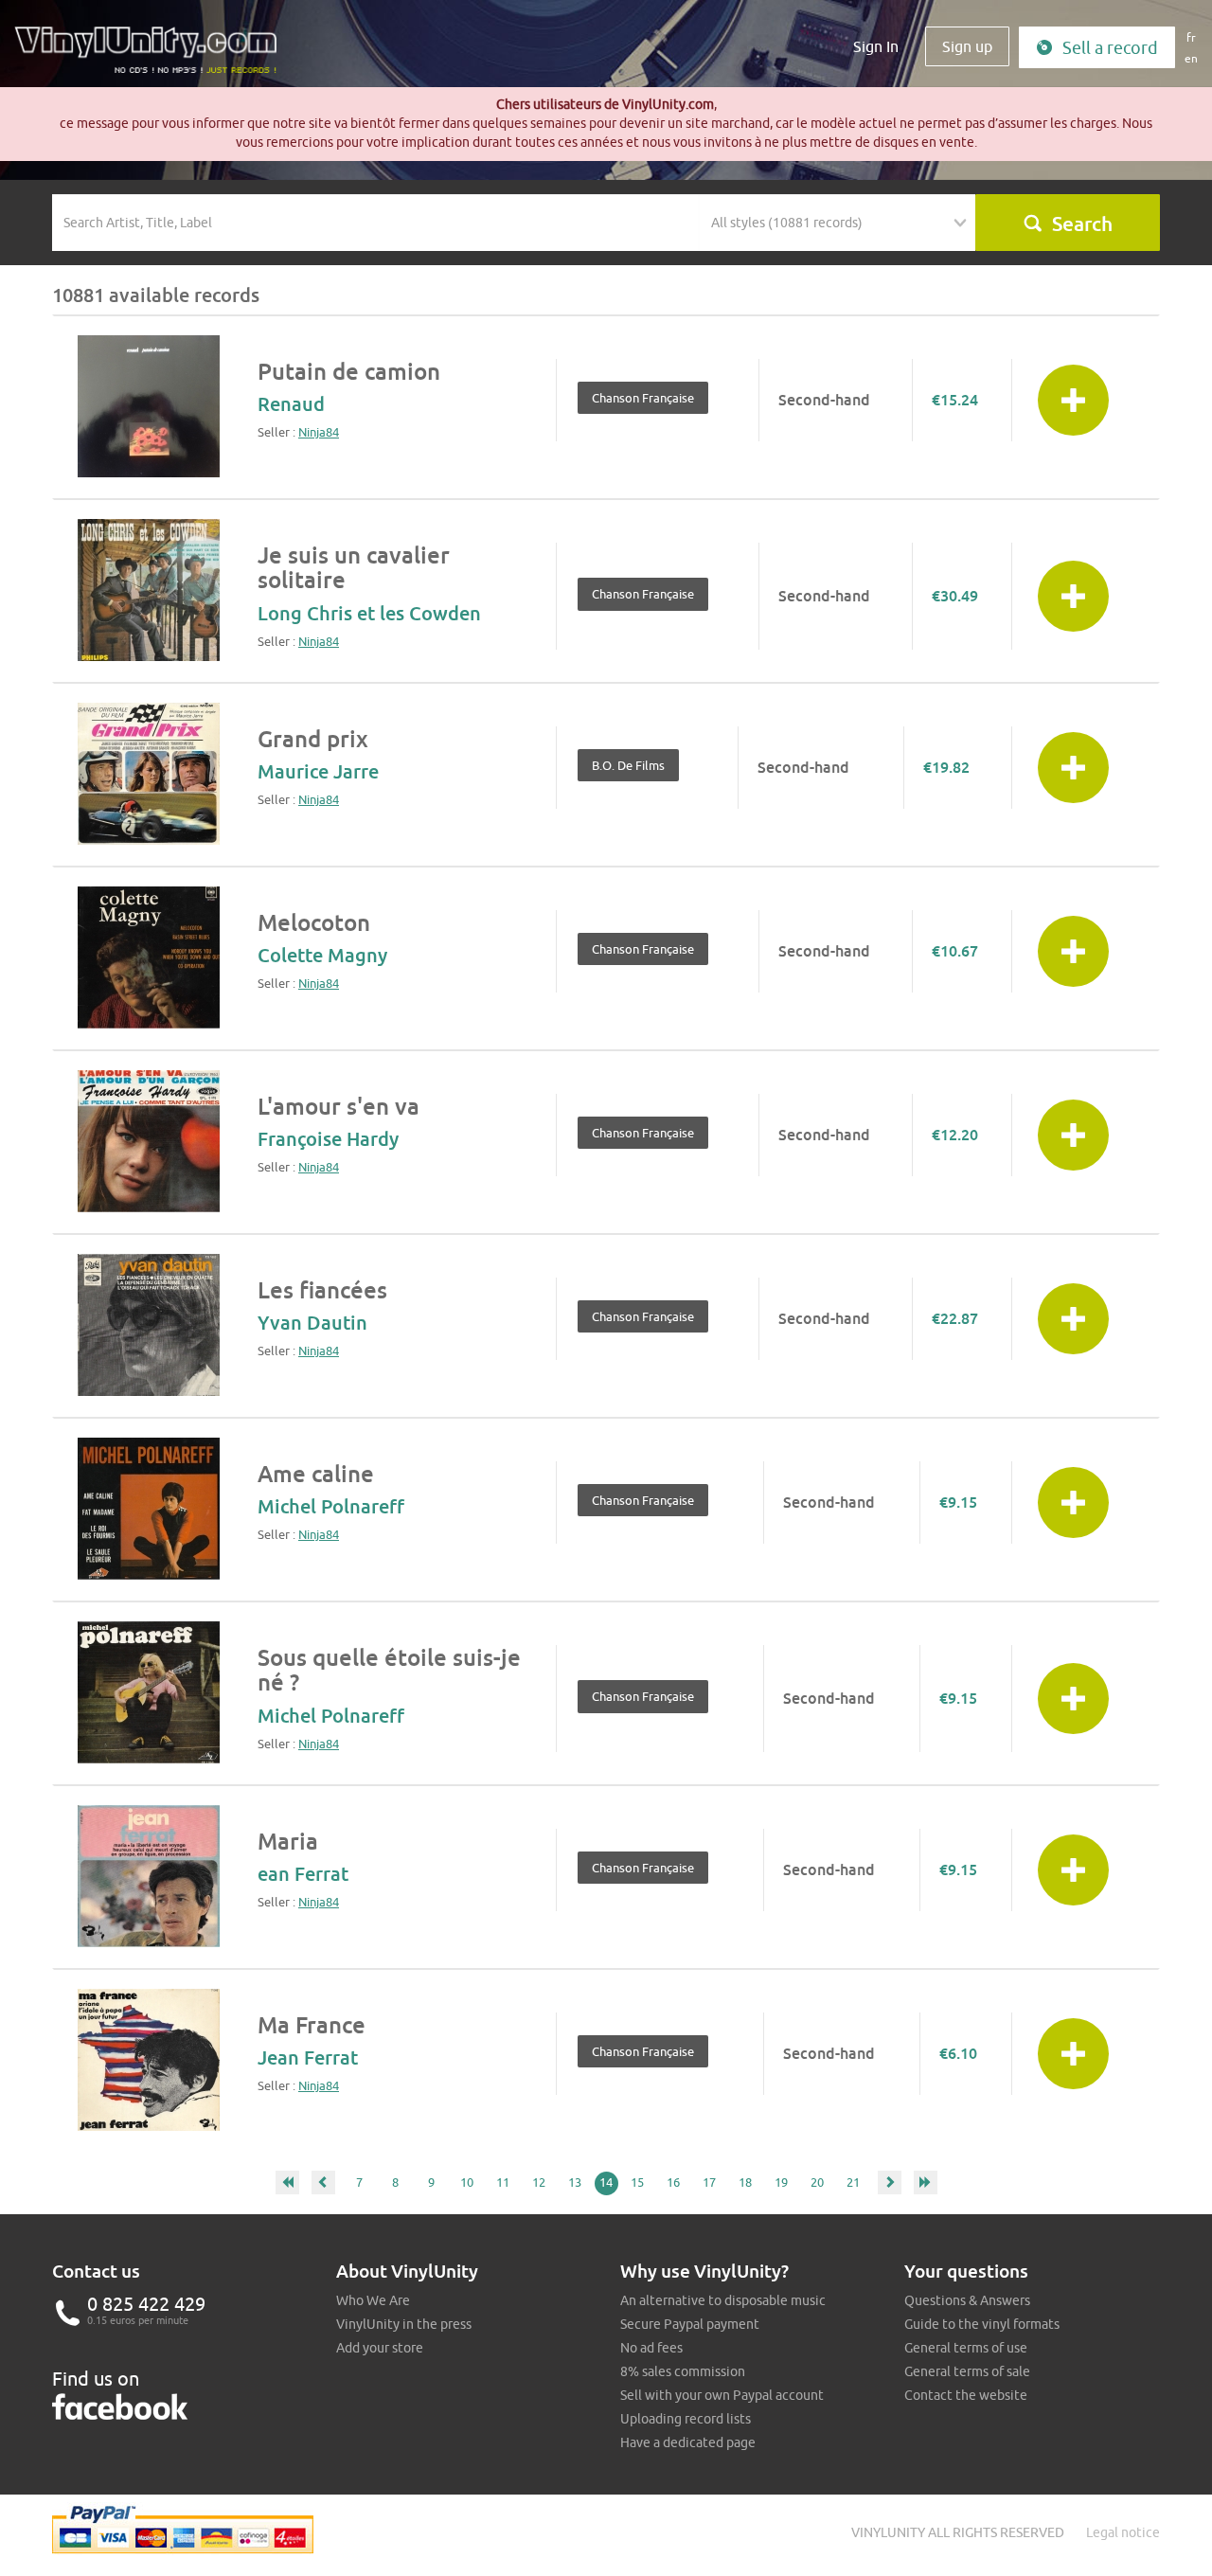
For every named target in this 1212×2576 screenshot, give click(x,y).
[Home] (152, 57)
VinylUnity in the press (404, 2324)
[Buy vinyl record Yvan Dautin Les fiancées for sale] (149, 1325)
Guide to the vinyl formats (982, 2324)
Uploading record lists (686, 2419)
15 (637, 2182)
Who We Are (373, 2300)
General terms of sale (967, 2371)
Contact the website (966, 2395)
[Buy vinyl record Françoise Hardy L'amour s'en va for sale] (149, 1141)
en (1191, 58)
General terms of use (966, 2348)
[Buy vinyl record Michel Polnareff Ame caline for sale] (149, 1509)
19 (781, 2182)
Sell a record (1110, 48)
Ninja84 (319, 432)
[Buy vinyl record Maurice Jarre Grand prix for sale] (149, 774)
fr (1191, 37)
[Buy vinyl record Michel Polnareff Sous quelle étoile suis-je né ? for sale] (149, 1692)
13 (575, 2182)
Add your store (380, 2348)
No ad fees (651, 2348)
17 (709, 2182)
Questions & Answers (967, 2300)
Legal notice (1123, 2532)
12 (539, 2182)
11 (503, 2182)
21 (853, 2182)
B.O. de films (628, 765)
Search (1082, 224)
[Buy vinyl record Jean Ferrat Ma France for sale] (149, 2060)
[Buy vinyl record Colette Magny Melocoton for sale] (149, 957)
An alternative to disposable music (723, 2300)
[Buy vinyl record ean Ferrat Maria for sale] (149, 1876)
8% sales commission (683, 2371)
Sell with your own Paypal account (722, 2395)
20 (817, 2182)
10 (467, 2182)
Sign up (967, 46)
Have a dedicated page (688, 2442)
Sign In (876, 46)
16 (673, 2182)
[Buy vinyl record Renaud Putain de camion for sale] (149, 406)
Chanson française (643, 398)
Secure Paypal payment (690, 2324)
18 (745, 2182)
